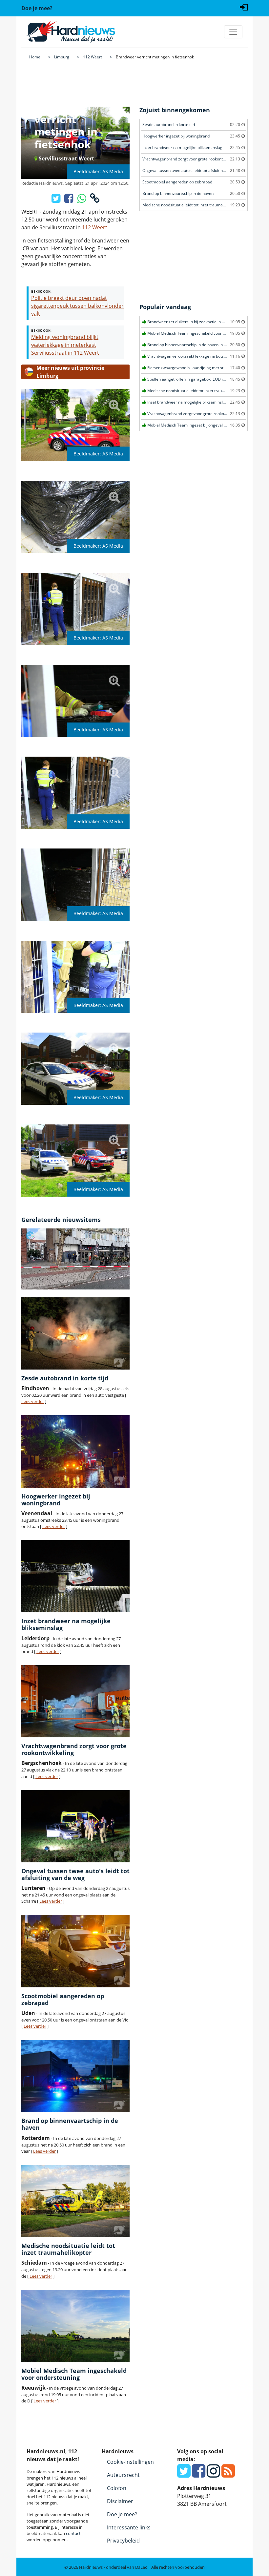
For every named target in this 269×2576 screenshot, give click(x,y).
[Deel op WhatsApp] (82, 200)
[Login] (244, 7)
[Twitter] (184, 2475)
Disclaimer (120, 2501)
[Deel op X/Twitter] (57, 200)
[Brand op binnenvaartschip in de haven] (75, 2076)
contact (73, 2533)
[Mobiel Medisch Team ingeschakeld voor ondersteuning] (75, 2326)
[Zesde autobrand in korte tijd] (75, 1333)
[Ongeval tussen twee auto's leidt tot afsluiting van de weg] (75, 1826)
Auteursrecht (123, 2475)
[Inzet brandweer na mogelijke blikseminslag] (75, 1576)
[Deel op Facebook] (69, 200)
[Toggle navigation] (233, 32)
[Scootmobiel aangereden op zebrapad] (75, 1951)
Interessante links (129, 2527)
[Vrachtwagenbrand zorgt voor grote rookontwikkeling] (75, 1701)
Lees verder (33, 1401)
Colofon (117, 2488)
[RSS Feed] (228, 2475)
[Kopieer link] (95, 200)
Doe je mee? (122, 2514)
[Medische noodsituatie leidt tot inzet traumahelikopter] (75, 2201)
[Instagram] (213, 2475)
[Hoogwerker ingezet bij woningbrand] (75, 1451)
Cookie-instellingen (130, 2462)
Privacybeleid (123, 2541)
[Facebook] (199, 2475)
